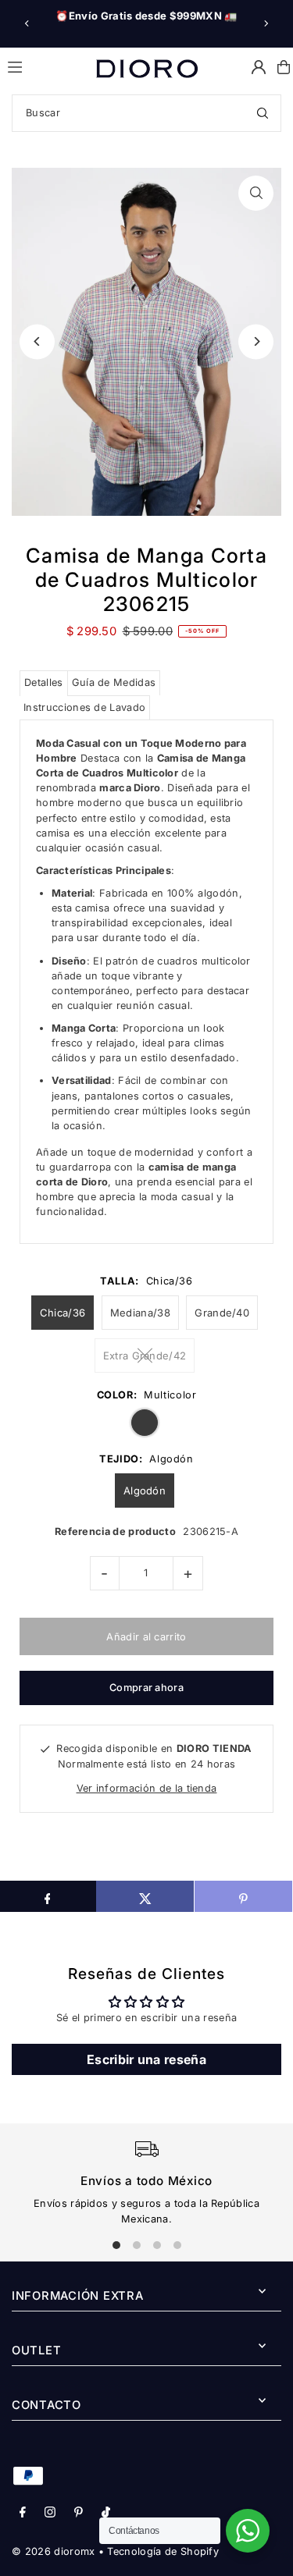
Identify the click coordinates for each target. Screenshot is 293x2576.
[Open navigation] (45, 66)
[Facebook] (23, 2513)
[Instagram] (50, 2513)
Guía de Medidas (114, 682)
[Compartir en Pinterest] (243, 1896)
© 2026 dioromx (53, 2551)
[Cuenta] (259, 67)
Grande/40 (222, 1313)
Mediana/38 (140, 1313)
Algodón (145, 1491)
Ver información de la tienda (147, 1788)
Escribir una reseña (146, 2059)
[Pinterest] (79, 2513)
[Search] (263, 113)
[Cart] (284, 67)
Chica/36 (63, 1313)
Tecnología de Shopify (163, 2551)
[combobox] (146, 113)
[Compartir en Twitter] (145, 1896)
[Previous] (27, 23)
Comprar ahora (146, 1688)
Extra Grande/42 (145, 1356)
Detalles (44, 682)
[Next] (266, 23)
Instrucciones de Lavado (84, 707)
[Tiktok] (106, 2513)
